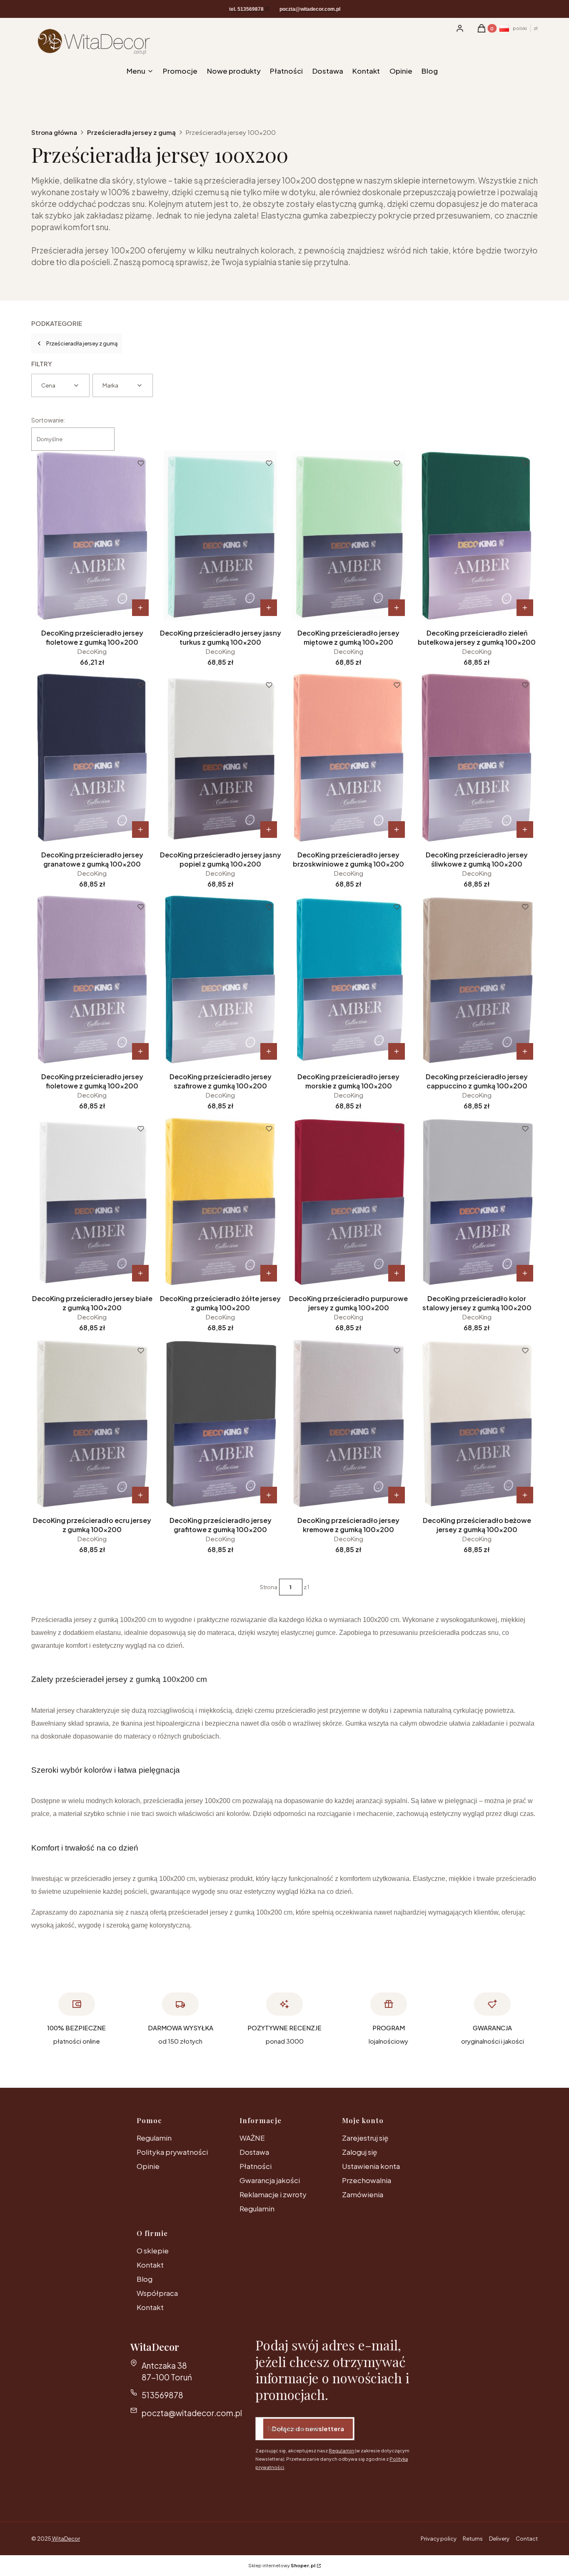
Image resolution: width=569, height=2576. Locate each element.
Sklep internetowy (282, 2565)
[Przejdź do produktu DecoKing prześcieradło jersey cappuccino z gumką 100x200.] (477, 979)
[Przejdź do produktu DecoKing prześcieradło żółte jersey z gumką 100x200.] (221, 1201)
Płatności (256, 2166)
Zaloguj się (359, 2152)
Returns (473, 2539)
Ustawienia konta (371, 2166)
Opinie (148, 2166)
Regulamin (154, 2138)
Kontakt (150, 2265)
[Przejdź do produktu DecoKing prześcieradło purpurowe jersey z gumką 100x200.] (349, 1201)
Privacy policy (439, 2539)
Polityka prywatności (172, 2152)
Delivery (499, 2539)
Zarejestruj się (365, 2138)
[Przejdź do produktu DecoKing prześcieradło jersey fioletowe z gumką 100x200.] (92, 536)
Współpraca (157, 2293)
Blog (145, 2279)
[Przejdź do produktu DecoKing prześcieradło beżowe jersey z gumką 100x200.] (477, 1423)
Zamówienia (363, 2194)
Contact (527, 2539)
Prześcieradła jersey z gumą (131, 132)
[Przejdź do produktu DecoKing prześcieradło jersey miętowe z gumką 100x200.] (349, 536)
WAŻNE (252, 2138)
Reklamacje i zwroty (273, 2194)
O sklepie (153, 2251)
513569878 (162, 2395)
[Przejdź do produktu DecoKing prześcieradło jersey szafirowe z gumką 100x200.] (221, 979)
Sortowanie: (48, 420)
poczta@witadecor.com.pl (192, 2413)
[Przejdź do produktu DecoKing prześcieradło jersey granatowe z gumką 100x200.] (92, 758)
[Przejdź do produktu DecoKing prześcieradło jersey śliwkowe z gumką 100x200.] (477, 758)
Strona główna (54, 132)
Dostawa (254, 2152)
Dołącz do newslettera (308, 2428)
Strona (269, 1587)
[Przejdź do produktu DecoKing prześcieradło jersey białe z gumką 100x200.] (92, 1201)
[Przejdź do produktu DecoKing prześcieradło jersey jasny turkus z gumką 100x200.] (221, 536)
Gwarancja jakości (270, 2180)
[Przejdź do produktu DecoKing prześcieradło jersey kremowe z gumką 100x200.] (349, 1423)
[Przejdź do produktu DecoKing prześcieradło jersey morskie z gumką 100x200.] (349, 979)
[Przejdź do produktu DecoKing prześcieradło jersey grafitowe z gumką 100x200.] (221, 1423)
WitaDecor (66, 2539)
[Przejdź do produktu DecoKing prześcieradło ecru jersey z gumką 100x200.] (92, 1423)
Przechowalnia (367, 2180)
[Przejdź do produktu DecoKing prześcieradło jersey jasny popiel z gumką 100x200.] (221, 758)
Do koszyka (140, 608)
